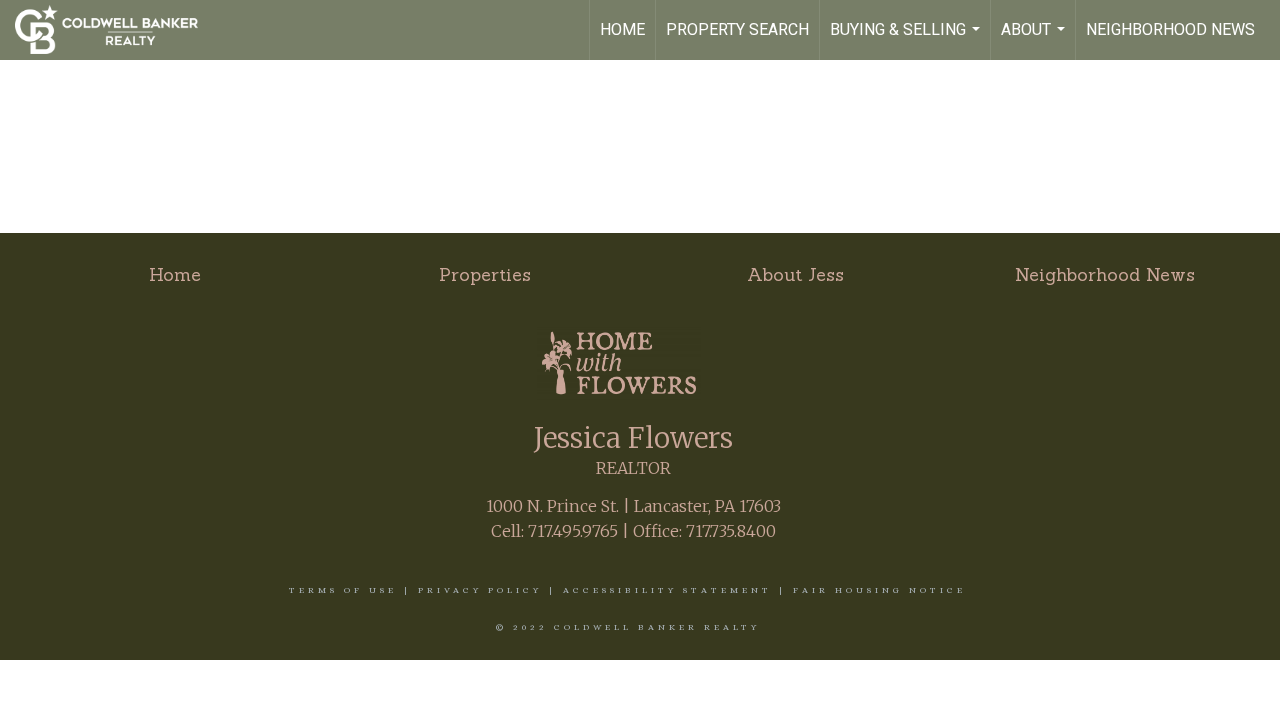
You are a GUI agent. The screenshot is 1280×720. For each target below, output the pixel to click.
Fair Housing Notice (879, 590)
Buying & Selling (907, 40)
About (1035, 40)
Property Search (737, 29)
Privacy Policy (480, 590)
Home (622, 29)
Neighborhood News (1170, 29)
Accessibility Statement (667, 590)
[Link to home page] (116, 30)
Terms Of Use (343, 590)
